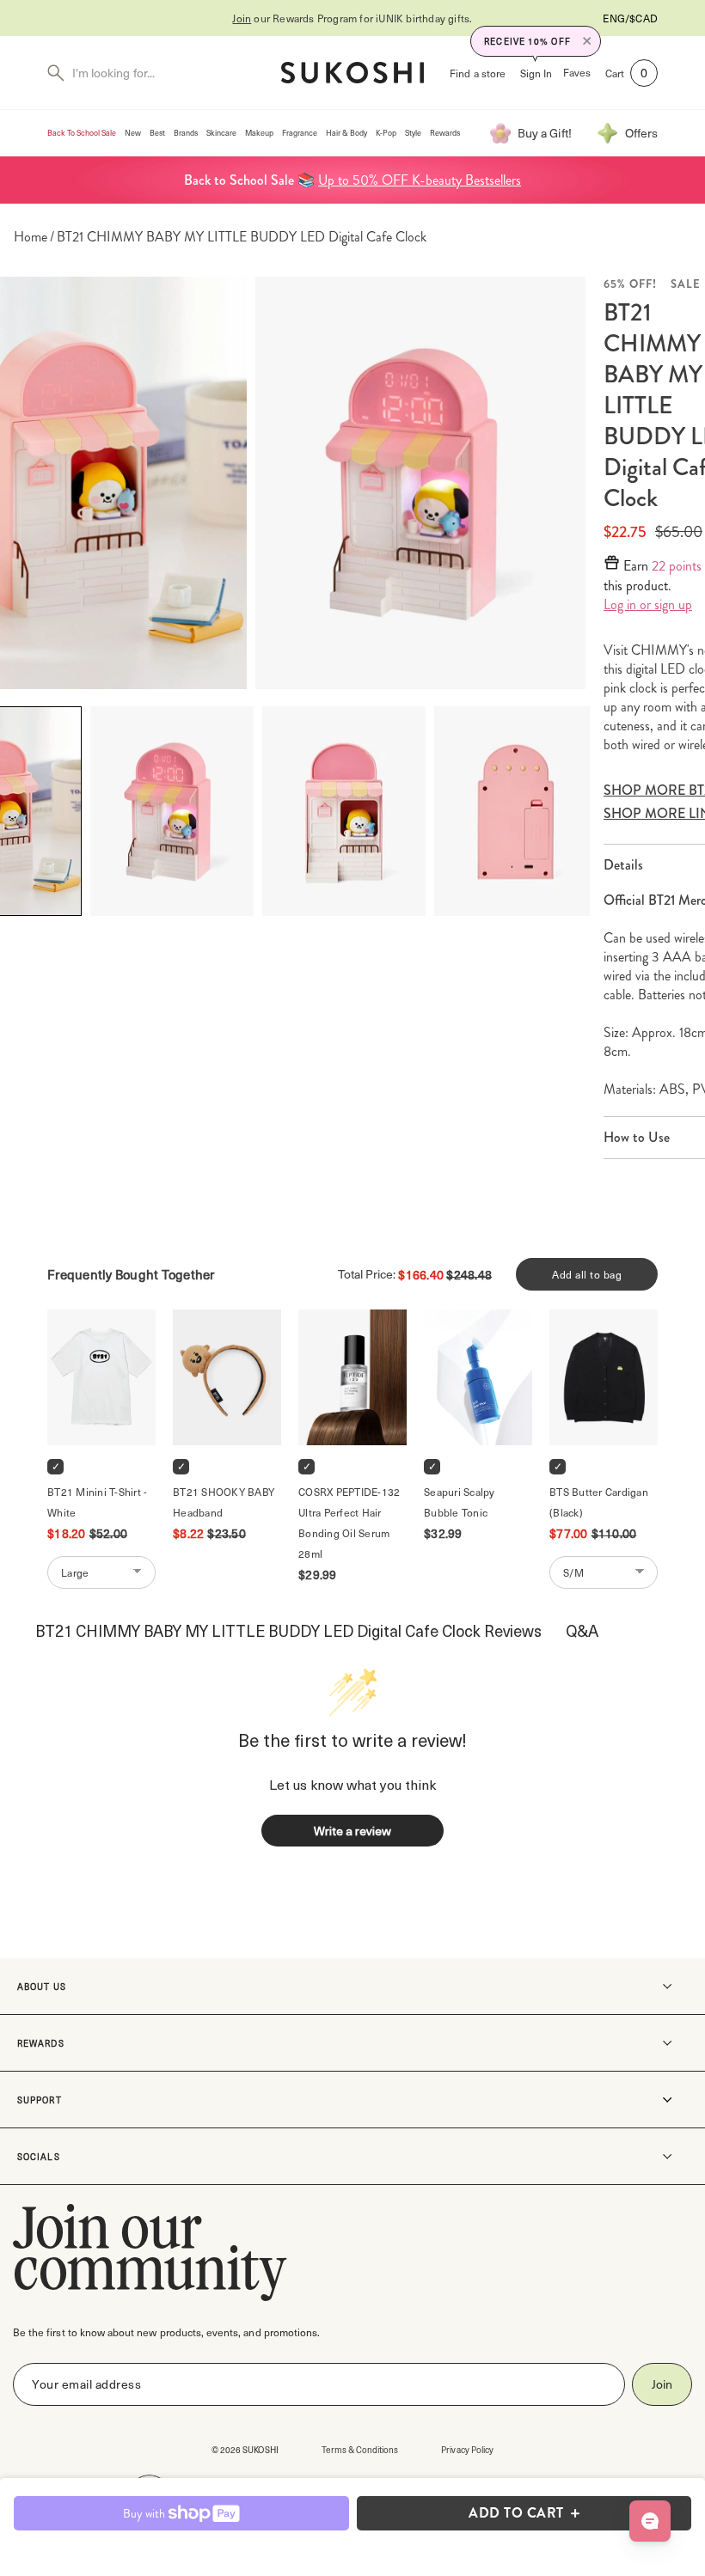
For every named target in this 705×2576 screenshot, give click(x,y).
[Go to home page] (352, 73)
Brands (186, 133)
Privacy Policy (467, 2449)
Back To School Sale (82, 133)
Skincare (221, 133)
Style (413, 133)
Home (31, 237)
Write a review (352, 1831)
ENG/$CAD (630, 18)
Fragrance (300, 133)
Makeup (259, 133)
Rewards (445, 133)
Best (157, 133)
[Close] (587, 41)
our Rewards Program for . (352, 18)
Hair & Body (346, 133)
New (133, 133)
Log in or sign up (648, 605)
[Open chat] (650, 2521)
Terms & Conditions (360, 2449)
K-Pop (386, 133)
